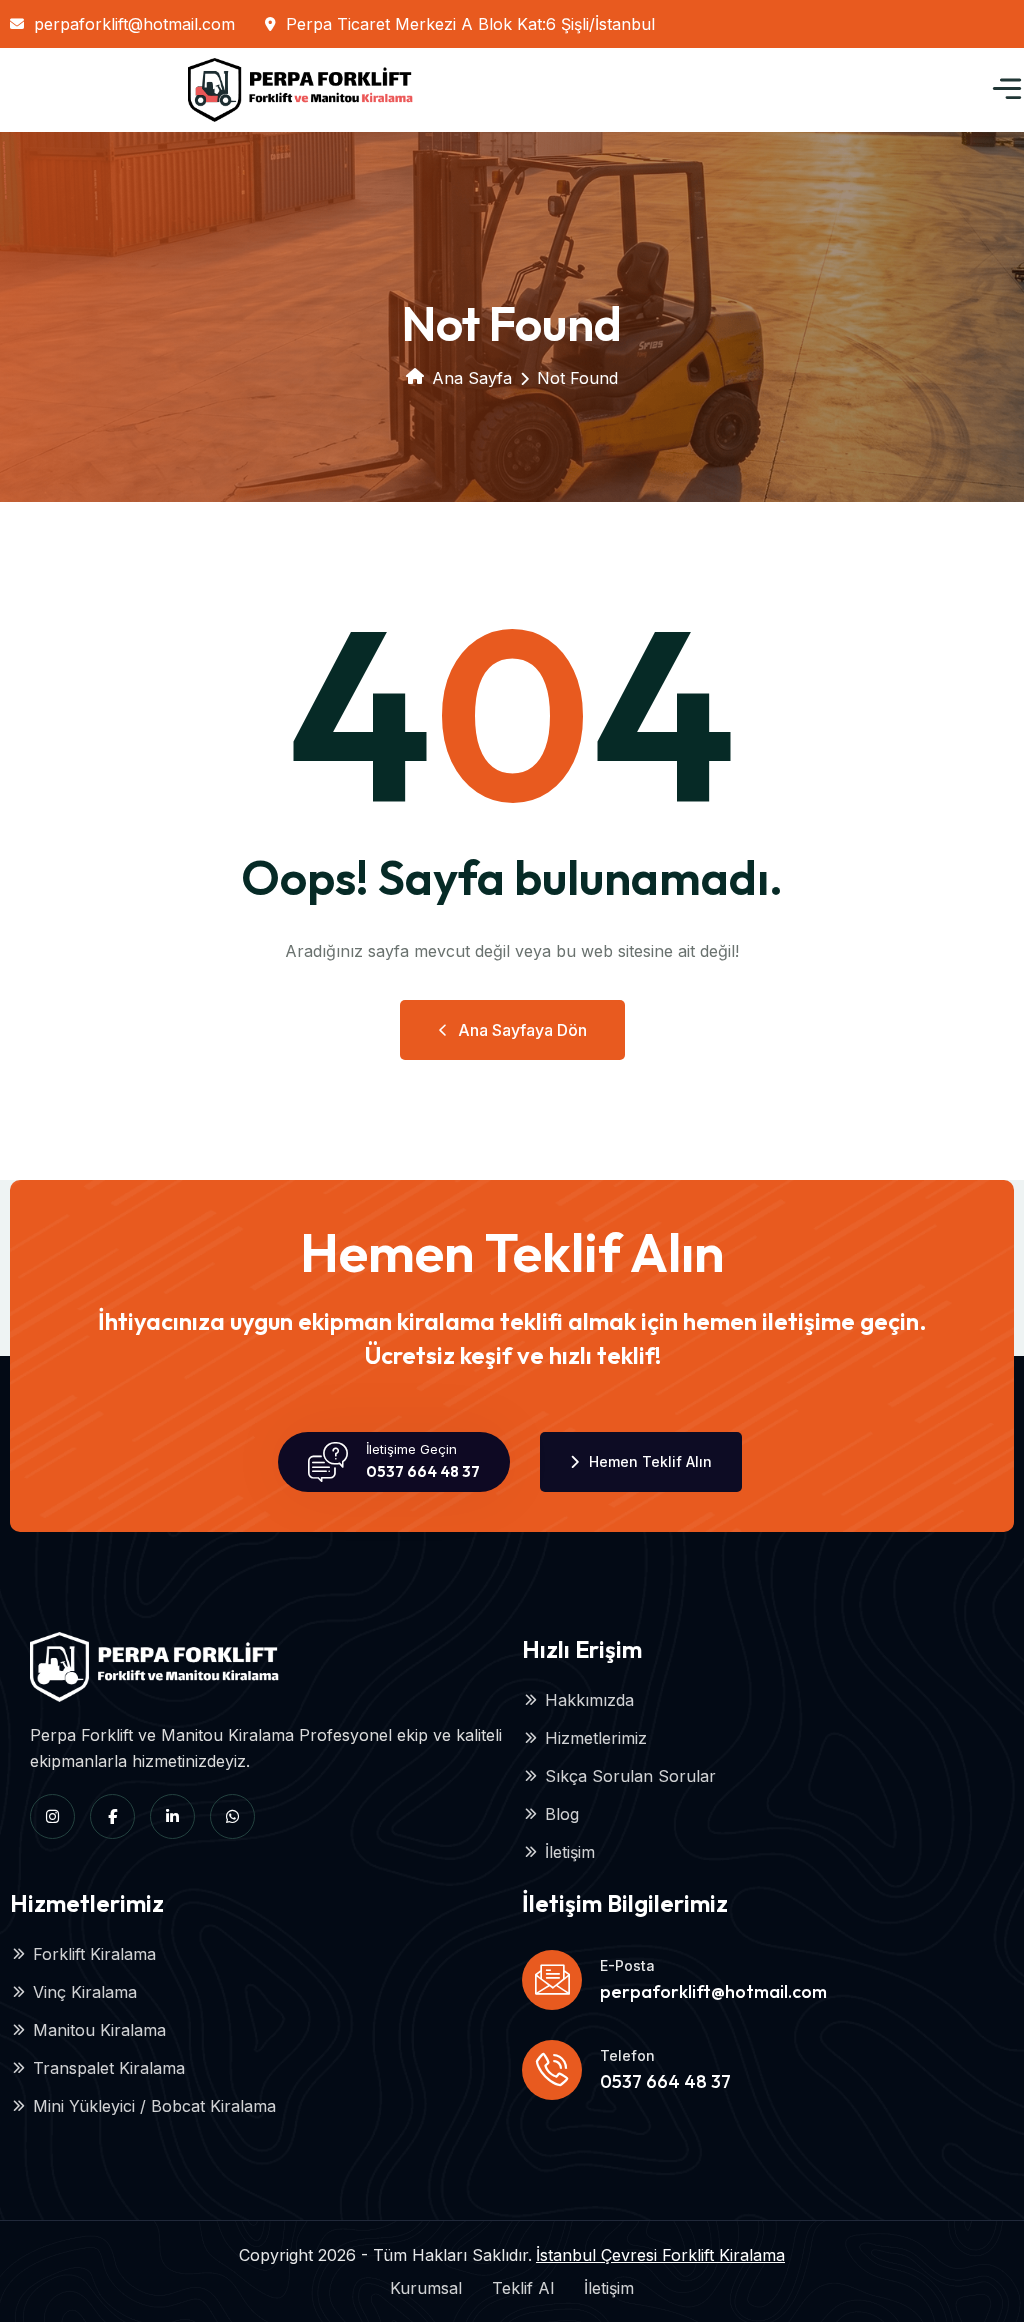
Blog (562, 1814)
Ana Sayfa (472, 378)
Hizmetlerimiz (596, 1738)
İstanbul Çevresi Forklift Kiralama (660, 2255)
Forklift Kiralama (94, 1954)
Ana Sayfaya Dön (522, 1030)
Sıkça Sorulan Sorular (630, 1776)
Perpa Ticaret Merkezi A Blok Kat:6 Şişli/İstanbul (470, 24)
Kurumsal (426, 2288)
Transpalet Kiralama (109, 2068)
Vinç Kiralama (85, 1992)
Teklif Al (523, 2288)
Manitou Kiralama (99, 2030)
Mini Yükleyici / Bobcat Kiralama (154, 2106)
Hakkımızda (589, 1700)
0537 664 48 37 (423, 1471)
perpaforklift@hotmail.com (134, 24)
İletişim (570, 1852)
